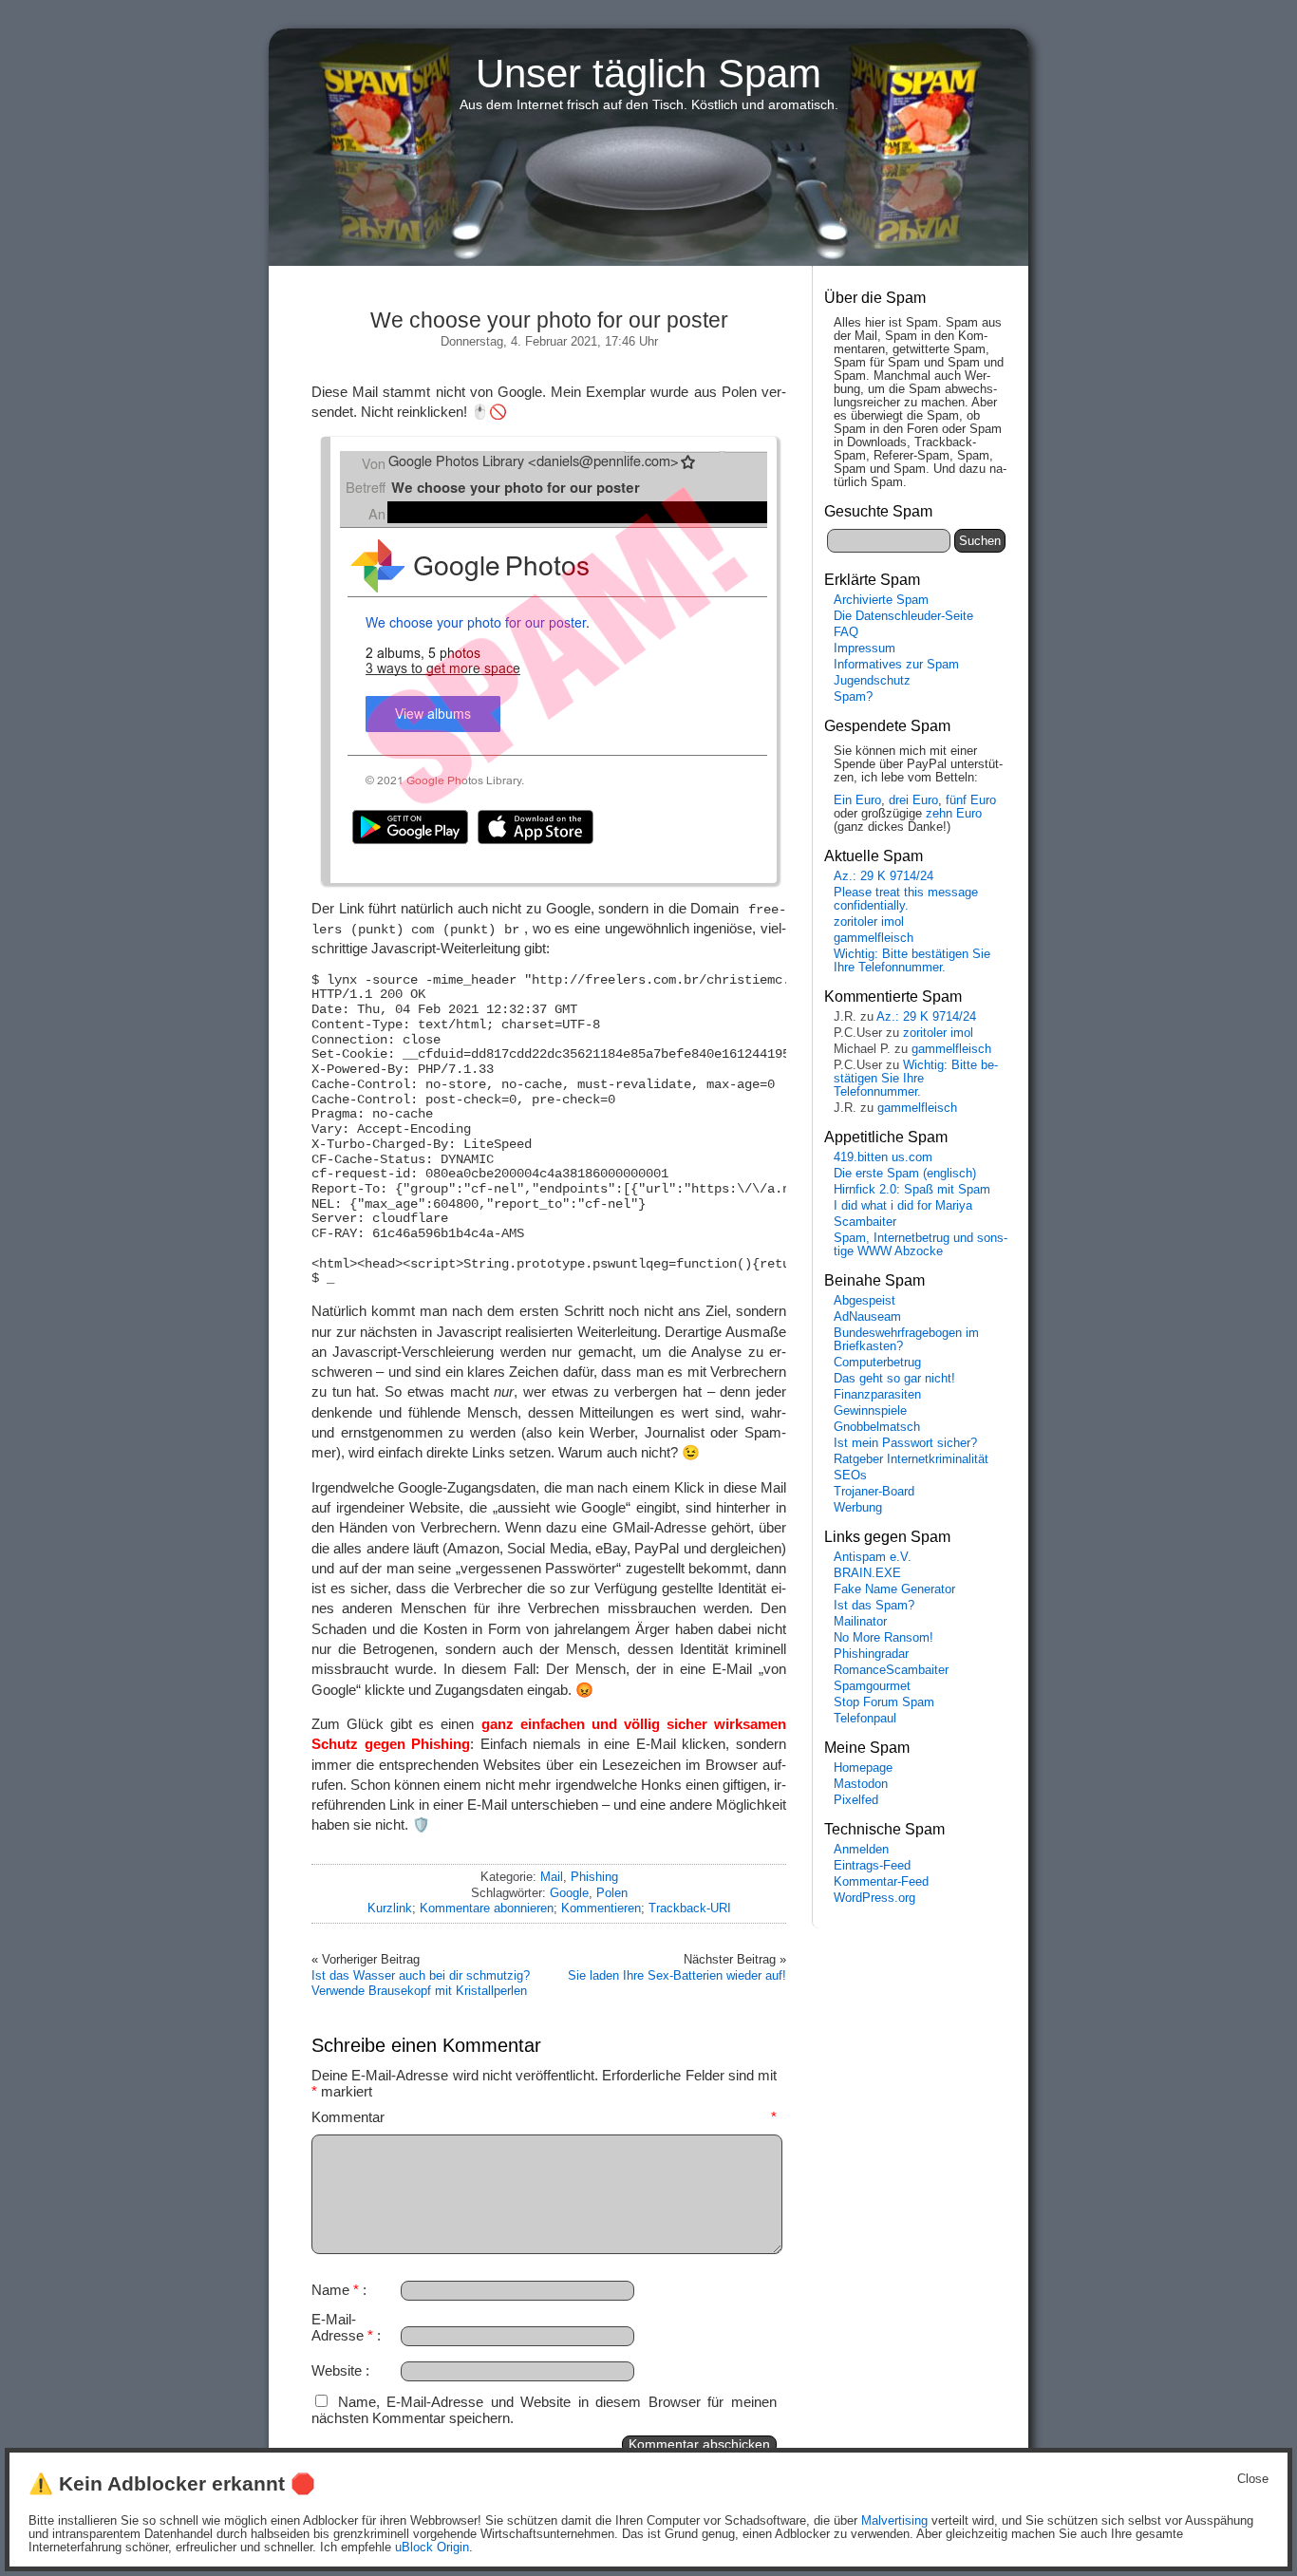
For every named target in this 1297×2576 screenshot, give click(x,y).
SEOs (850, 1476)
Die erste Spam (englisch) (905, 1174)
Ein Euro (857, 800)
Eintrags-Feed (872, 1866)
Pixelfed (856, 1800)
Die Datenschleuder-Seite (903, 616)
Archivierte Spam (881, 600)
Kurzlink (390, 1908)
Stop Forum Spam (884, 1702)
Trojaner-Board (874, 1492)
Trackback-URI (690, 1908)
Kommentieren (601, 1908)
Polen (612, 1893)
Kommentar (544, 2117)
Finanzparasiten (877, 1395)
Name (335, 2290)
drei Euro (913, 800)
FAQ (846, 632)
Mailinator (860, 1622)
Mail (552, 1877)
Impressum (865, 649)
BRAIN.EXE (867, 1573)
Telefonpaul (865, 1719)
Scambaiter (865, 1222)
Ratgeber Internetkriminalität (911, 1459)
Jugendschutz (872, 681)
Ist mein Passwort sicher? (905, 1443)
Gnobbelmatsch (877, 1427)
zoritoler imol (869, 922)
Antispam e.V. (873, 1557)
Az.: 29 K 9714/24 (883, 876)
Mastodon (861, 1784)
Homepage (863, 1768)
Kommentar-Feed (881, 1882)
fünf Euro (971, 800)
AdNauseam (867, 1317)
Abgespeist (865, 1301)
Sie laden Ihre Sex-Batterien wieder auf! (677, 1975)
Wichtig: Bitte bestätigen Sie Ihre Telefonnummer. (912, 961)
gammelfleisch (874, 938)
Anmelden (861, 1850)
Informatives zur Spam (896, 665)
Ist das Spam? (874, 1606)
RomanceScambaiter (891, 1670)
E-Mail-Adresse (342, 2327)
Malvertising (894, 2521)
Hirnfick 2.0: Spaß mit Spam (912, 1190)
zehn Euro (954, 814)
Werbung (858, 1508)
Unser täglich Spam (648, 74)
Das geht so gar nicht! (894, 1379)
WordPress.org (874, 1898)
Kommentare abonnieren (487, 1908)
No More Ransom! (883, 1638)
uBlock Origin (432, 2548)
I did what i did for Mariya (903, 1206)
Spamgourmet (872, 1686)
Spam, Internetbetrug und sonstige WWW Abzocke (921, 1245)
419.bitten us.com (883, 1157)
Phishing (594, 1877)
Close (1253, 2479)
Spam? (853, 697)
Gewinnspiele (870, 1411)
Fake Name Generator (894, 1589)
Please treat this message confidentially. (906, 899)
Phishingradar (871, 1654)
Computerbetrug (877, 1363)
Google (569, 1893)
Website (337, 2370)
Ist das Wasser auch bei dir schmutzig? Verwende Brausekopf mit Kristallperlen (421, 1983)
